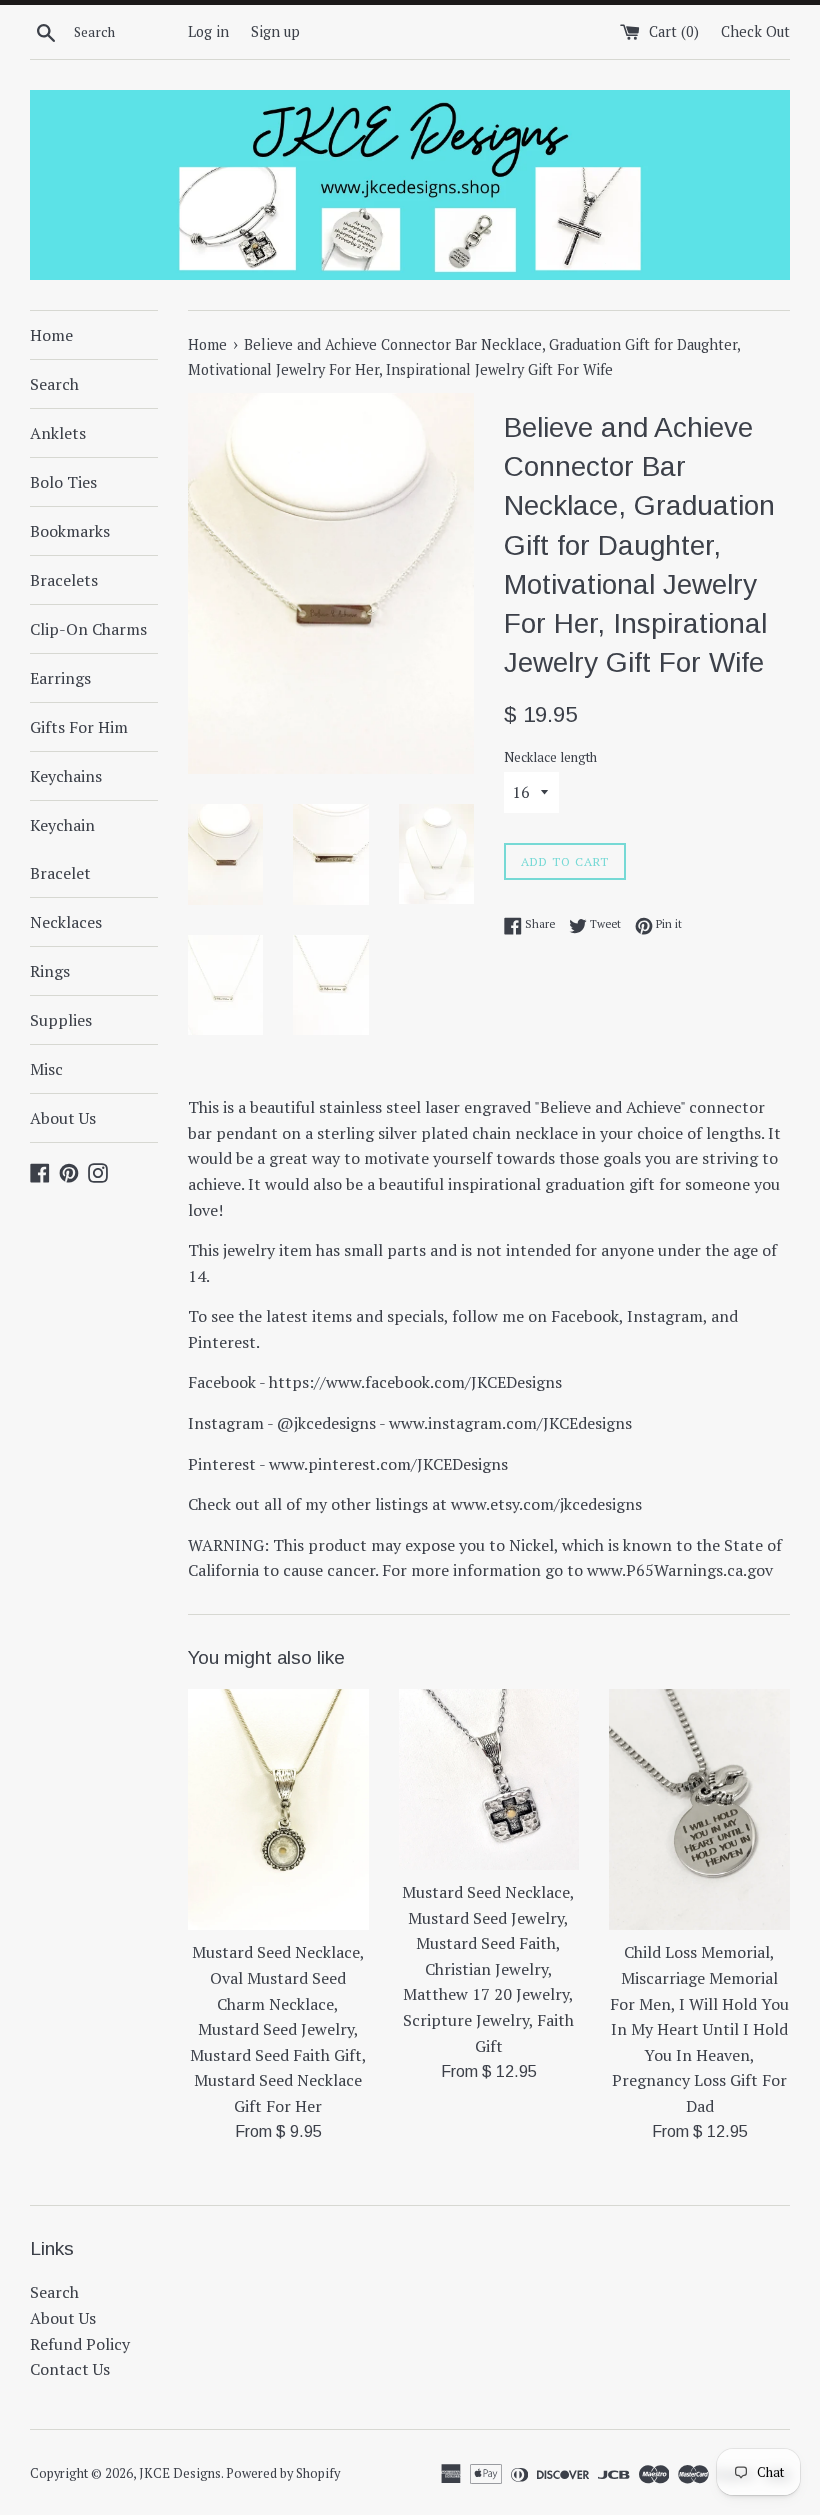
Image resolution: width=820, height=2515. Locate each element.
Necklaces (66, 922)
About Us (63, 1118)
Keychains (66, 776)
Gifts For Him (79, 727)
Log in (208, 31)
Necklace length (550, 757)
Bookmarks (70, 531)
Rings (50, 971)
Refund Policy (80, 2344)
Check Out (755, 31)
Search (54, 384)
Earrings (60, 678)
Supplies (61, 1020)
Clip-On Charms (88, 629)
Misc (46, 1069)
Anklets (58, 433)
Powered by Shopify (283, 2473)
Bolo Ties (63, 482)
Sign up (275, 31)
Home (51, 335)
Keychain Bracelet (62, 849)
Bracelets (64, 580)
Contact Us (70, 2369)
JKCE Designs (180, 2473)
